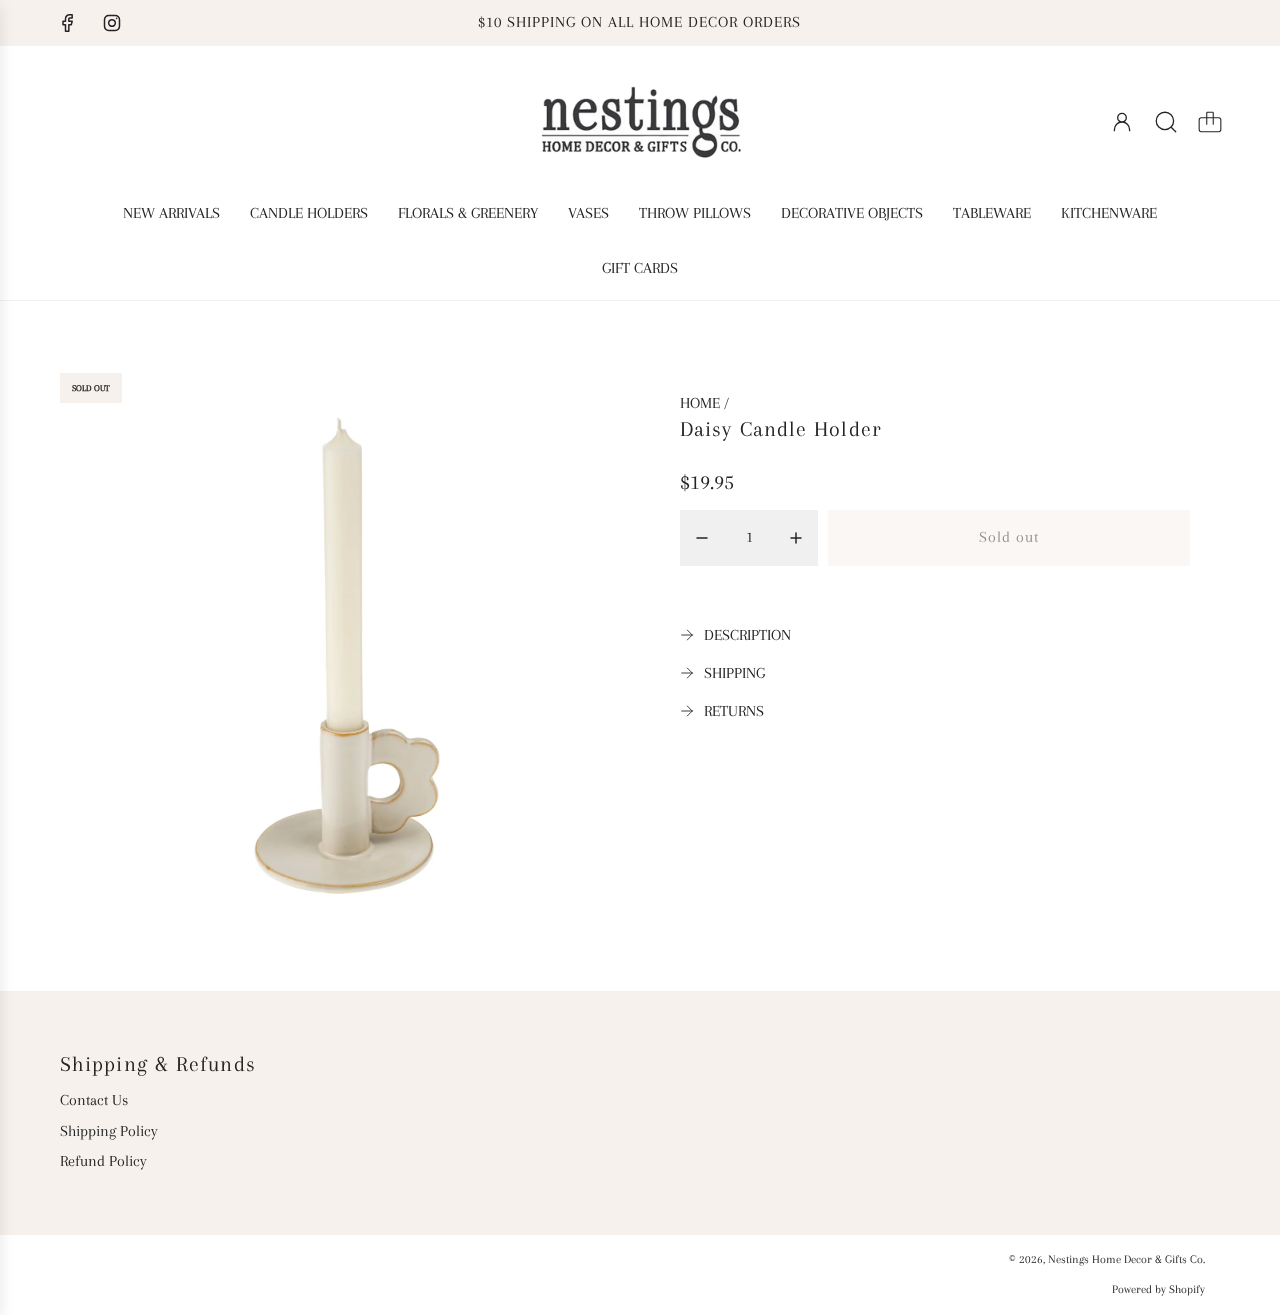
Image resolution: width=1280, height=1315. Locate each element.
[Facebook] (68, 23)
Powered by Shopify (1158, 1289)
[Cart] (1210, 122)
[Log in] (1122, 122)
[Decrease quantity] (702, 538)
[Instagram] (112, 23)
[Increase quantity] (796, 538)
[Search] (1166, 122)
